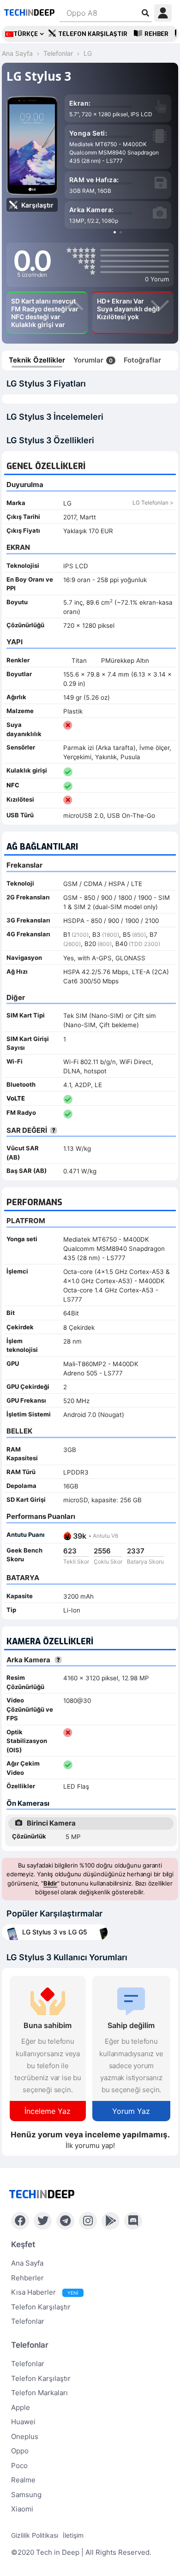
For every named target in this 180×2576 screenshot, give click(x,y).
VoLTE (16, 1098)
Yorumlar (93, 360)
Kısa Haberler (45, 2292)
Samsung (26, 2495)
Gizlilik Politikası (35, 2535)
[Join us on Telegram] (65, 2221)
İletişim (73, 2535)
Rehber (156, 34)
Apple (21, 2407)
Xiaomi (22, 2509)
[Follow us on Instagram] (88, 2221)
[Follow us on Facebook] (20, 2221)
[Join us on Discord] (133, 2221)
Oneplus (25, 2436)
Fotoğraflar (142, 360)
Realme (23, 2480)
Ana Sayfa (27, 2263)
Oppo (20, 2451)
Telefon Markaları (39, 2393)
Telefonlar (28, 2321)
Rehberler (27, 2278)
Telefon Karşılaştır (93, 34)
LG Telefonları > (153, 503)
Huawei (23, 2422)
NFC (13, 785)
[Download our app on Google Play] (111, 2221)
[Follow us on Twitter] (43, 2221)
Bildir (50, 1883)
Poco (19, 2466)
